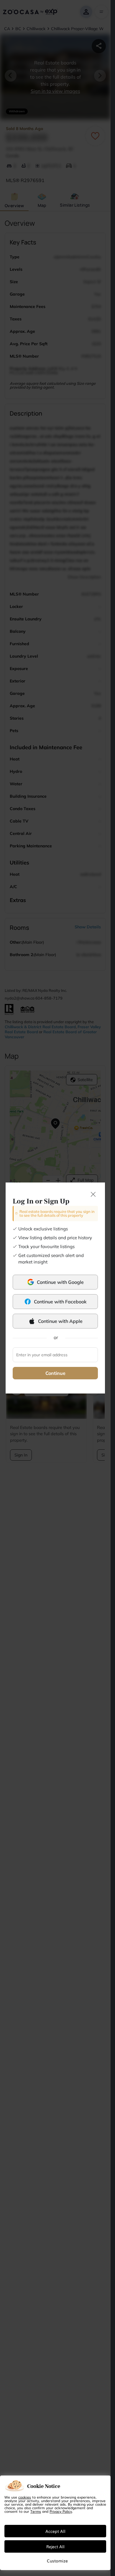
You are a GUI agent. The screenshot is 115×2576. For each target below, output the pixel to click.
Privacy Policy (61, 2511)
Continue (55, 1373)
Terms (36, 2511)
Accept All (55, 2531)
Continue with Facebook (60, 1302)
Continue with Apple (60, 1321)
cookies (25, 2497)
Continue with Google (60, 1282)
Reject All (55, 2546)
